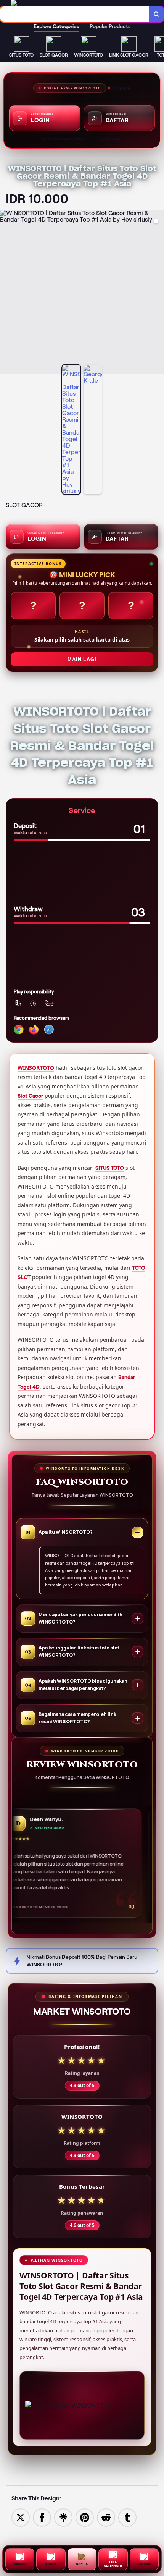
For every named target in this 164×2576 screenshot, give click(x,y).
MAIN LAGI (82, 659)
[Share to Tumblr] (127, 2517)
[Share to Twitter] (21, 2517)
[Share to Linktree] (63, 2517)
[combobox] (75, 14)
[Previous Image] (6, 293)
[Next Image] (158, 293)
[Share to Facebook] (42, 2517)
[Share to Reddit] (106, 2517)
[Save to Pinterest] (85, 2517)
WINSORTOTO (36, 1068)
